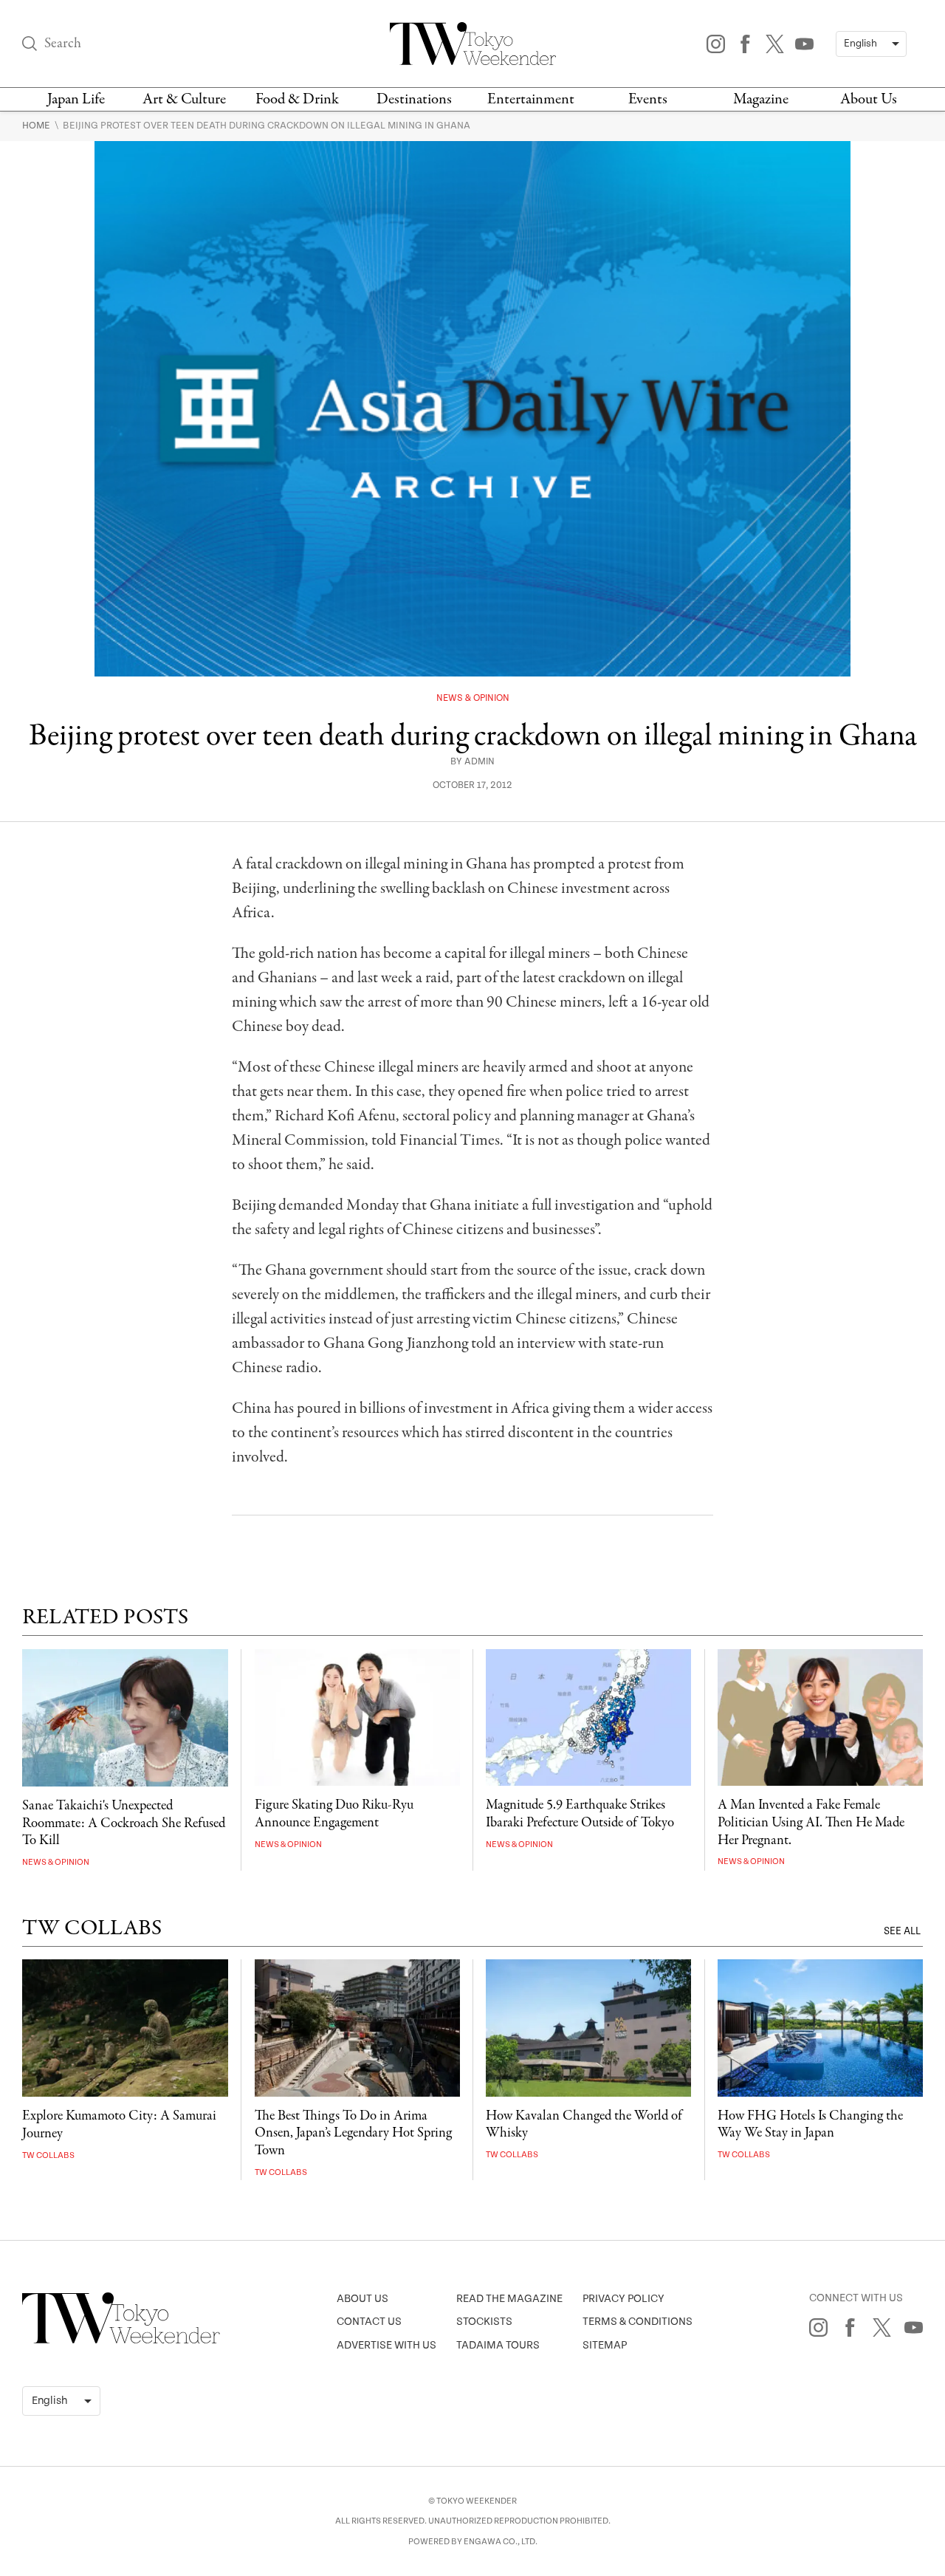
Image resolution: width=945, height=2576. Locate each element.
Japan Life (76, 99)
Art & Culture (184, 99)
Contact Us (369, 2322)
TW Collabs (48, 2155)
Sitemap (605, 2345)
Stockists (484, 2322)
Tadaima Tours (498, 2345)
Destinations (414, 99)
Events (648, 99)
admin (480, 762)
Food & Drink (297, 99)
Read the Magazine (509, 2299)
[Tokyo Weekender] (121, 2340)
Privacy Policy (623, 2299)
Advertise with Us (386, 2345)
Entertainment (531, 99)
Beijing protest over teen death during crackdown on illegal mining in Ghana (267, 126)
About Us (869, 99)
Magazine (761, 99)
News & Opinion (473, 698)
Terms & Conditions (638, 2322)
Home (37, 126)
